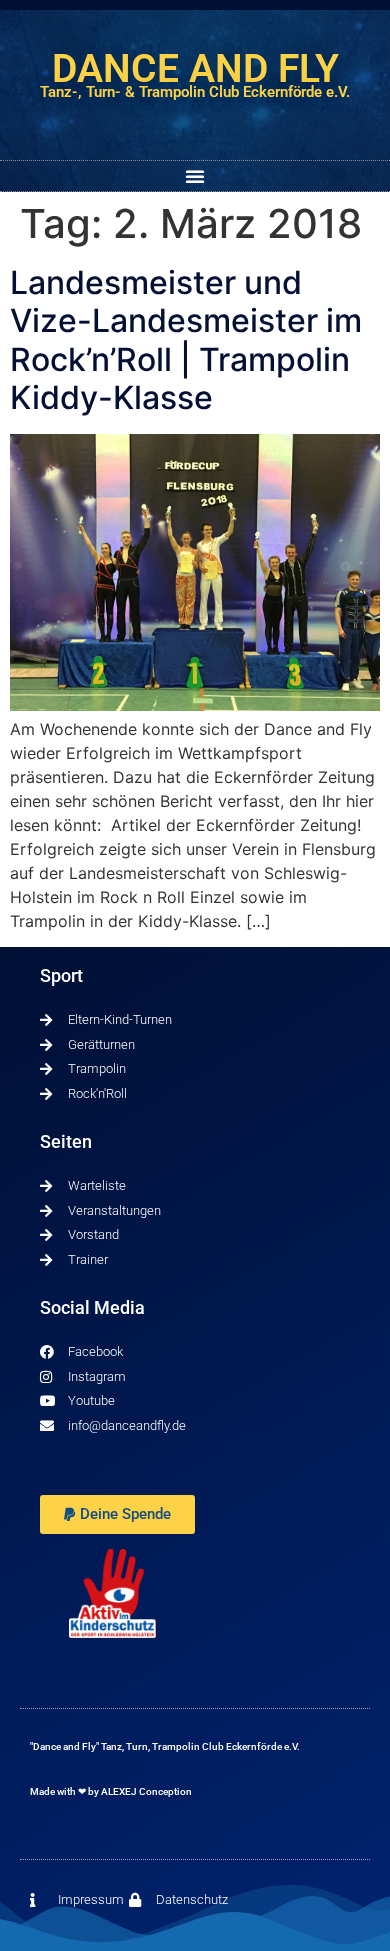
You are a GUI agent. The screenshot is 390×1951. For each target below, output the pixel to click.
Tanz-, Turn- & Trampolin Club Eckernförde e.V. (195, 92)
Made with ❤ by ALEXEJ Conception (111, 1791)
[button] (195, 176)
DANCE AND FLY (195, 69)
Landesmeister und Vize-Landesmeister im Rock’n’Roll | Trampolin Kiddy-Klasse (186, 340)
